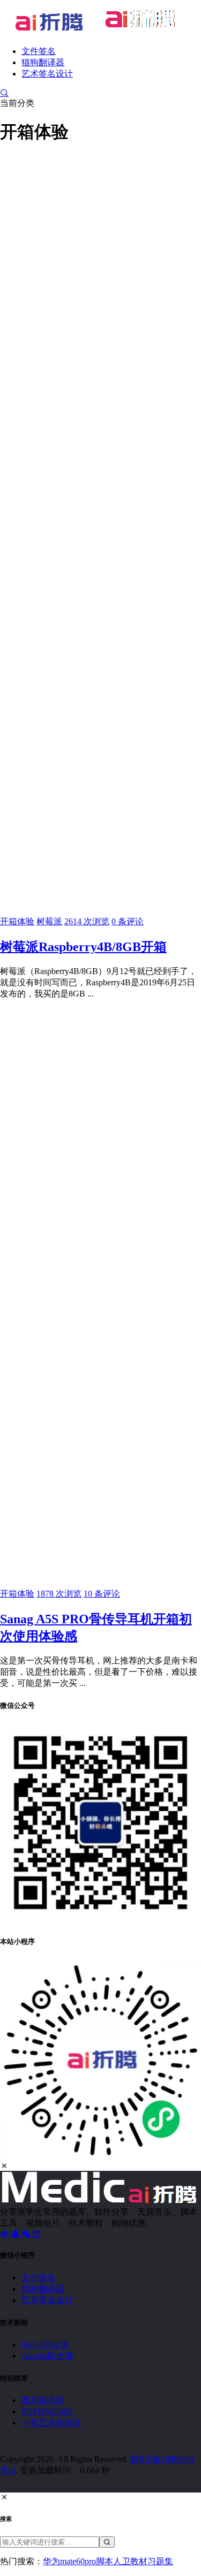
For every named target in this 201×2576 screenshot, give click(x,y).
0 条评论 (128, 921)
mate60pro (78, 2561)
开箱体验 (17, 921)
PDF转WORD (47, 2411)
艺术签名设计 (47, 74)
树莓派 (49, 921)
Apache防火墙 (47, 2356)
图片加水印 (43, 2400)
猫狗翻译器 (43, 62)
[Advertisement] (100, 256)
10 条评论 (102, 1594)
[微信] (27, 2234)
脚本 (105, 2561)
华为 (51, 2561)
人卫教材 (130, 2561)
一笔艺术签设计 (51, 2423)
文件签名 (39, 51)
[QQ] (16, 2234)
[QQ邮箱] (36, 2234)
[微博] (5, 2234)
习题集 (160, 2561)
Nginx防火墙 (45, 2345)
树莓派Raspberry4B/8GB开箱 (83, 947)
